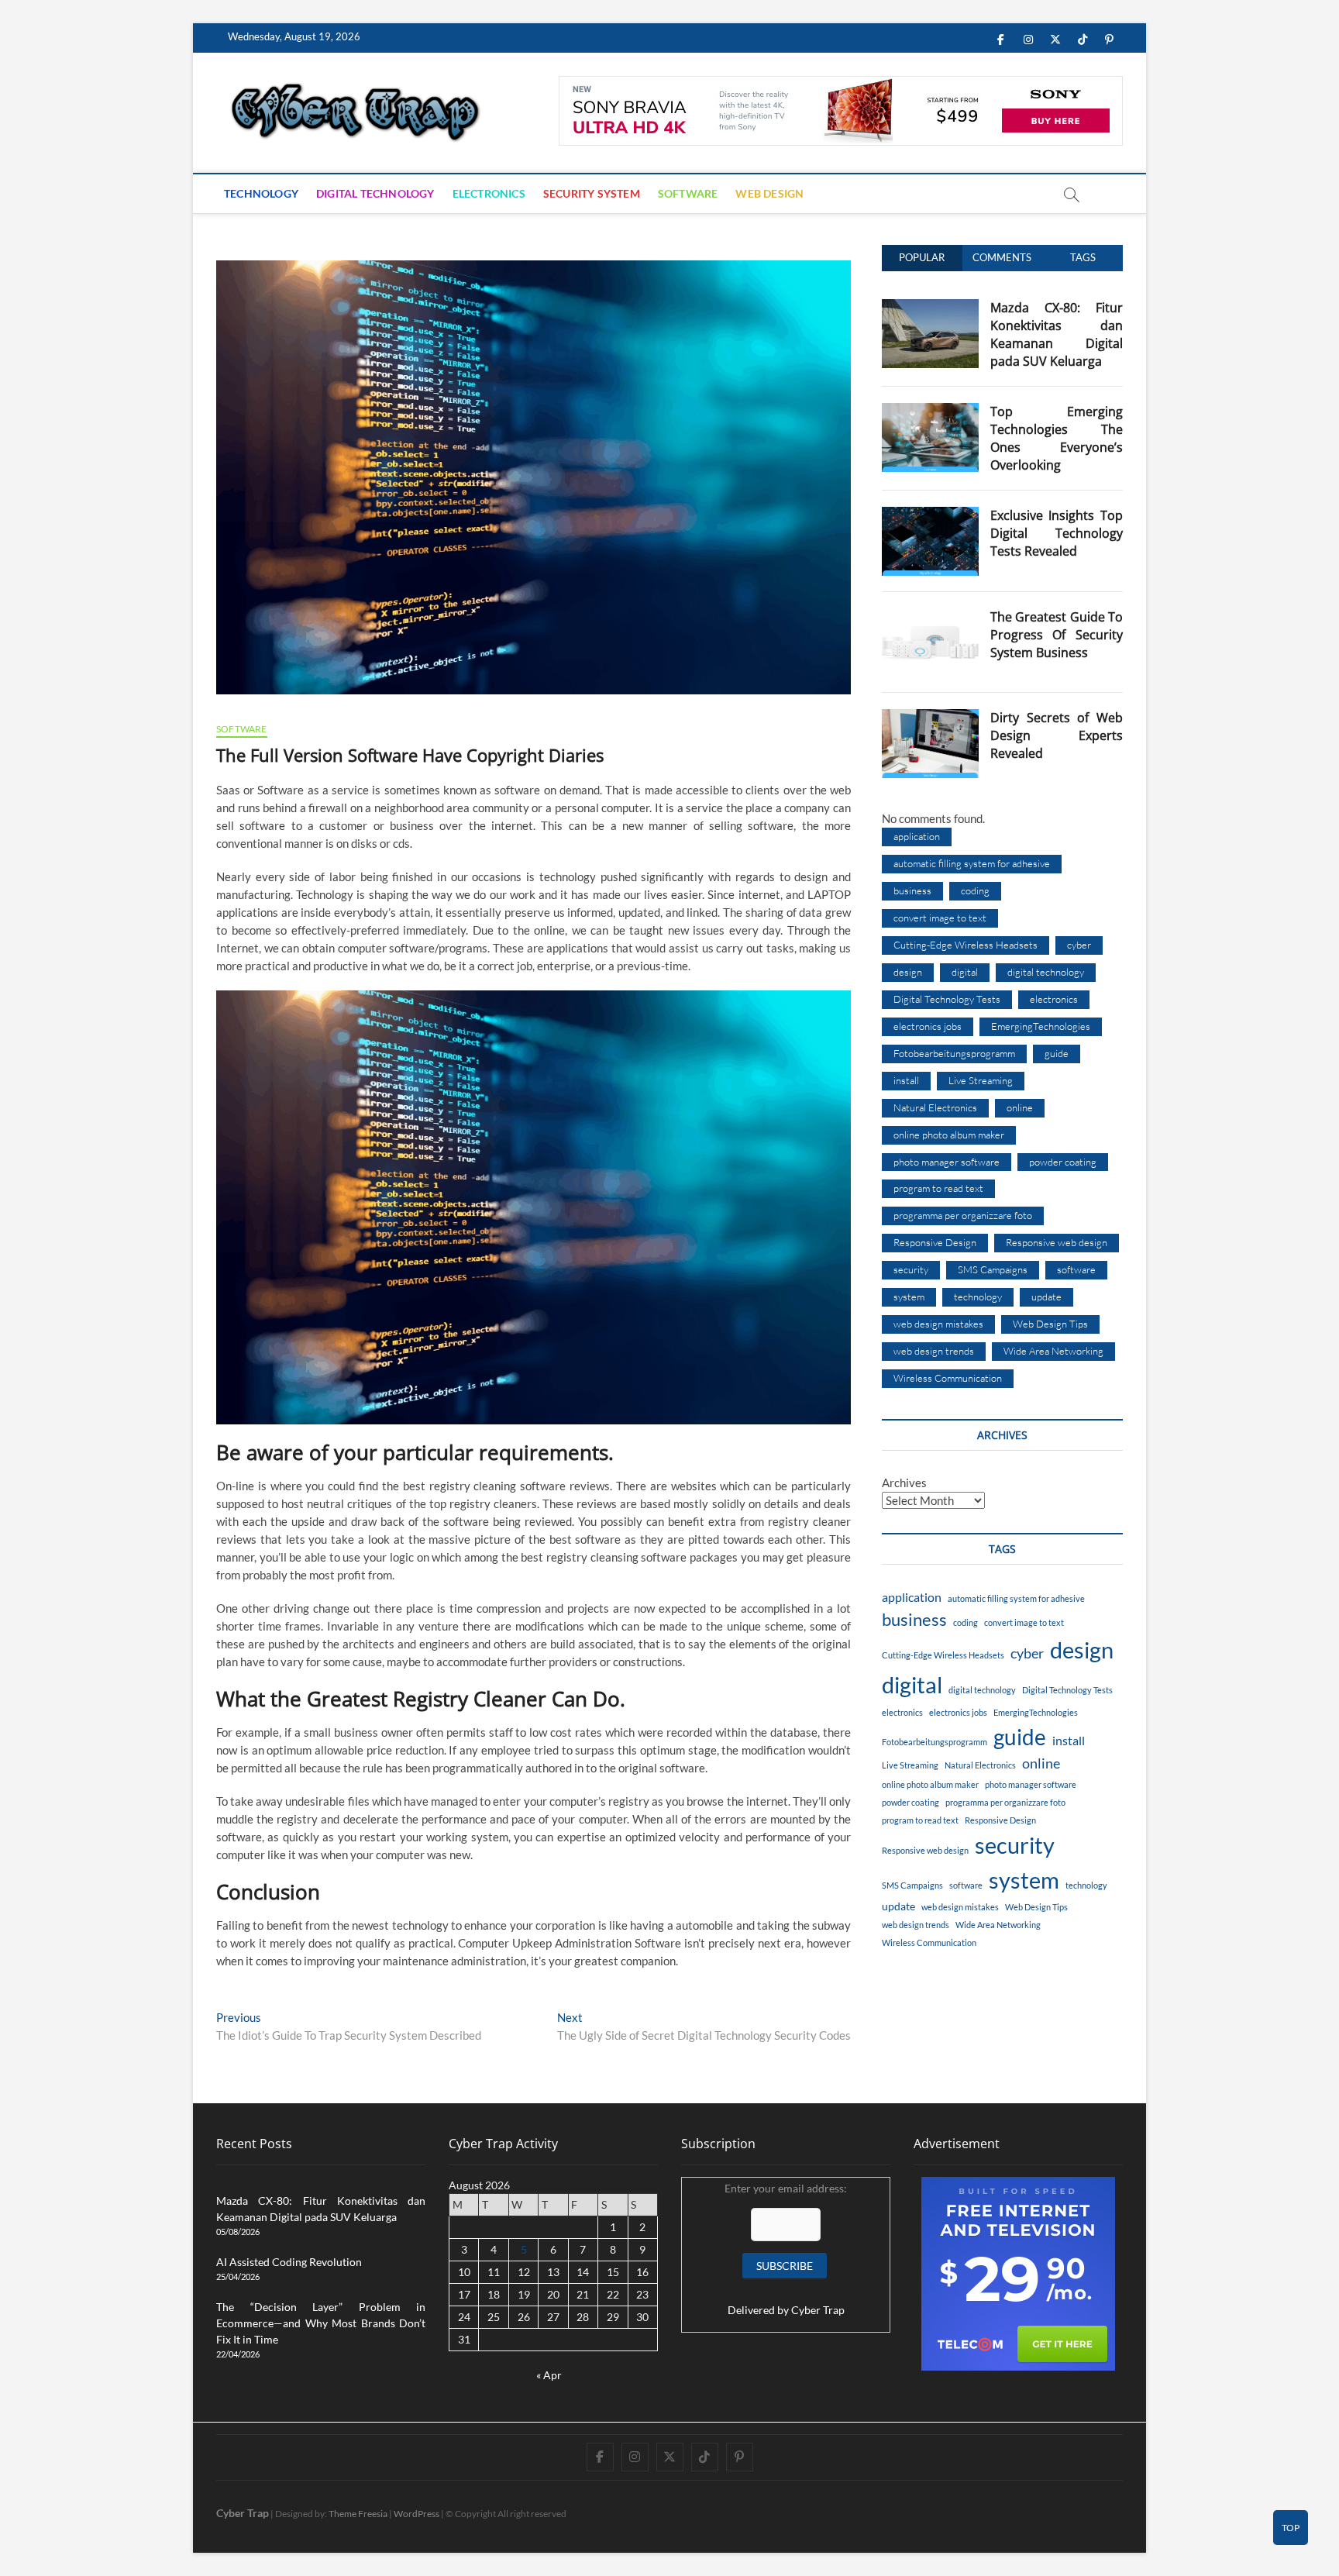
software (1076, 1269)
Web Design (769, 193)
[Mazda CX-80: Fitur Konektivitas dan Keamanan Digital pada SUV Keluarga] (930, 308)
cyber (1079, 945)
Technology (261, 193)
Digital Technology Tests (947, 999)
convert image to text (940, 918)
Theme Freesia (358, 2514)
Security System (592, 193)
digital (965, 972)
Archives (904, 1483)
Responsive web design (1057, 1242)
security (911, 1269)
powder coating (1063, 1162)
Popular (922, 257)
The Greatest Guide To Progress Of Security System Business (1057, 635)
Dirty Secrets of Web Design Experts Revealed (1057, 735)
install (906, 1080)
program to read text (938, 1188)
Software (688, 193)
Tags (1083, 257)
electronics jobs (928, 1026)
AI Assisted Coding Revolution (289, 2262)
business (912, 890)
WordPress (417, 2514)
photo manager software (947, 1162)
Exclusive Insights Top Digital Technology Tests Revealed (1057, 533)
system (909, 1297)
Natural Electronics (935, 1107)
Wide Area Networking (1053, 1351)
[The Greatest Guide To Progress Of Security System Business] (930, 617)
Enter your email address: (786, 2249)
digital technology (1046, 972)
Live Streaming (981, 1080)
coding (975, 890)
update (1046, 1297)
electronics (1054, 999)
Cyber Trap (818, 2310)
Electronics (489, 193)
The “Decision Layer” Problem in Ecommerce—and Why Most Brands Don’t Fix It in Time (321, 2323)
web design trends (934, 1351)
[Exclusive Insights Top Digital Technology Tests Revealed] (930, 515)
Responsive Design (935, 1242)
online (1020, 1107)
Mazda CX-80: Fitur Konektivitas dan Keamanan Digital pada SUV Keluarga (1057, 334)
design (908, 972)
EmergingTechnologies (1041, 1026)
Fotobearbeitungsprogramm (954, 1053)
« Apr (549, 2375)
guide (1057, 1053)
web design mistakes (938, 1324)
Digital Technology (375, 193)
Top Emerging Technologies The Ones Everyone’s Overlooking (1057, 438)
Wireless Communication (948, 1378)
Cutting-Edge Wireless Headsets (966, 945)
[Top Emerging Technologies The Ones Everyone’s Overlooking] (930, 412)
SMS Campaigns (993, 1269)
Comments (1002, 257)
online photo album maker (949, 1135)
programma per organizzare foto (963, 1215)
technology (978, 1297)
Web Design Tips (1050, 1324)
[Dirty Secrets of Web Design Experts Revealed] (930, 718)
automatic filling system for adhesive (972, 863)
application (917, 836)
